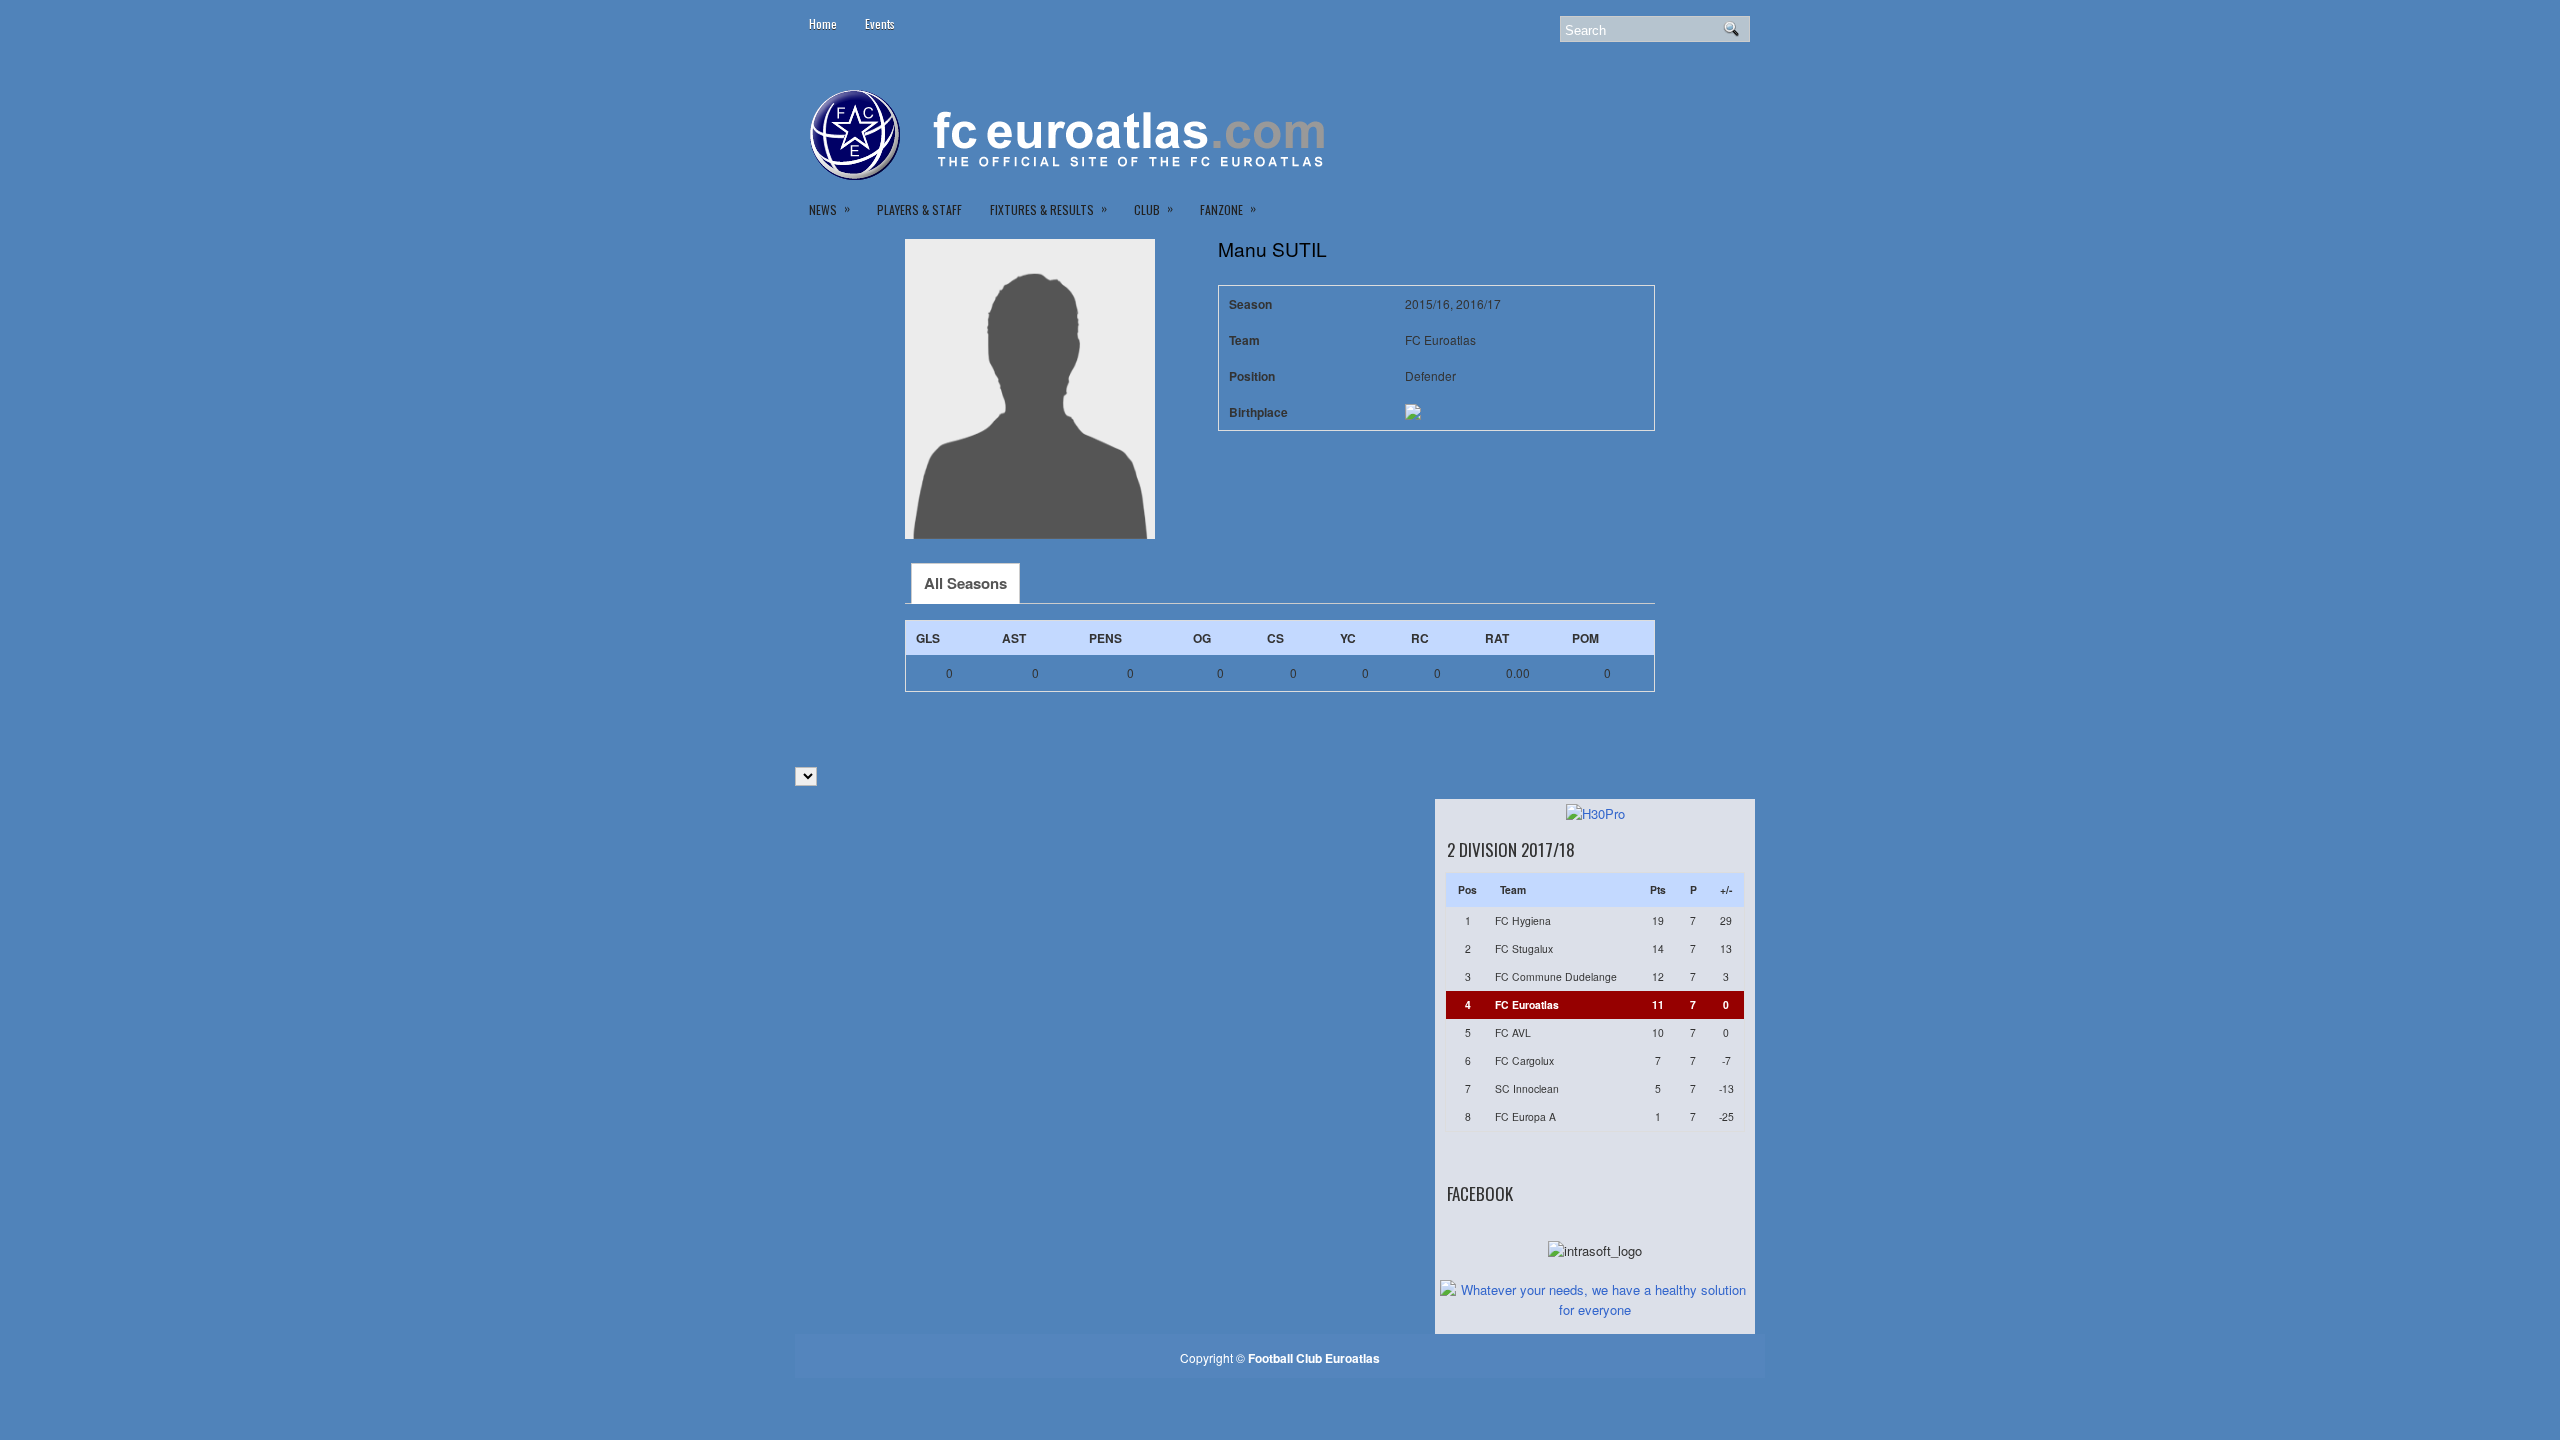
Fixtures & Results (1048, 208)
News (829, 208)
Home (823, 23)
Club (1153, 208)
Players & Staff (919, 209)
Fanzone (1228, 208)
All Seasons (965, 583)
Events (880, 23)
